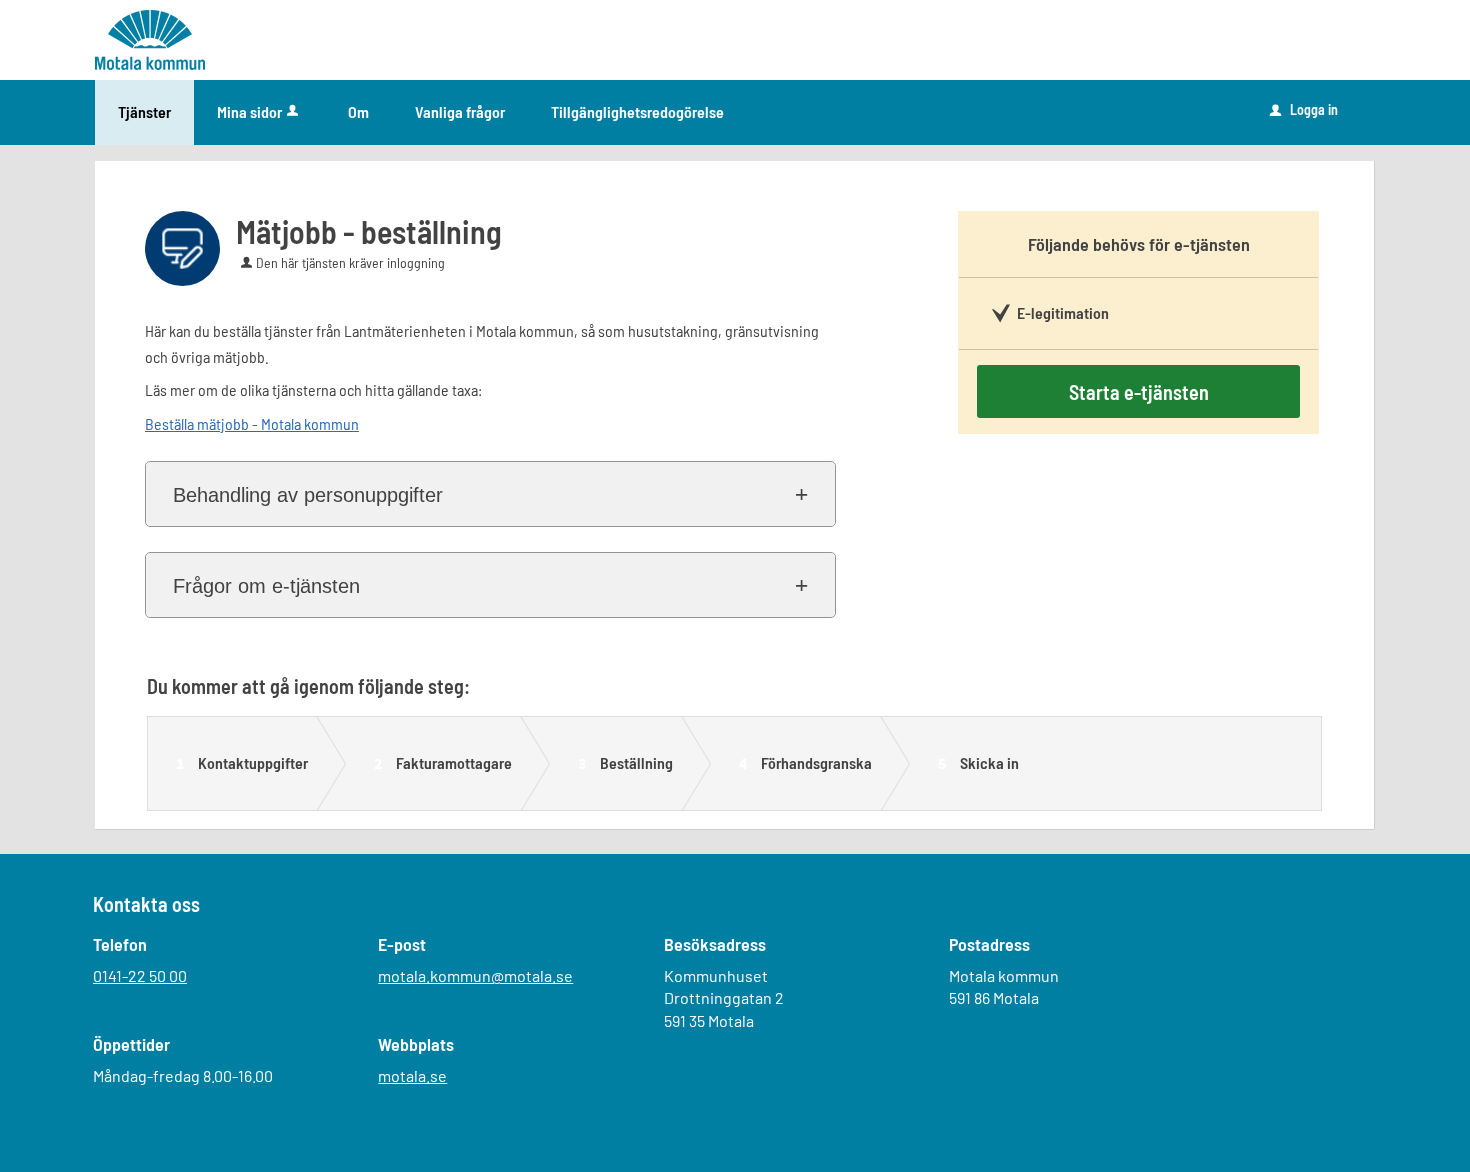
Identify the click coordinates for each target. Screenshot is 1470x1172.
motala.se (412, 1075)
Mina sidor (249, 111)
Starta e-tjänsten (1139, 392)
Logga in (1304, 109)
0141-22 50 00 (140, 975)
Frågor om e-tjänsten (266, 586)
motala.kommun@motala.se (475, 975)
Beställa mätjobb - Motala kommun (252, 423)
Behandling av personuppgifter (308, 495)
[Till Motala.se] (150, 38)
